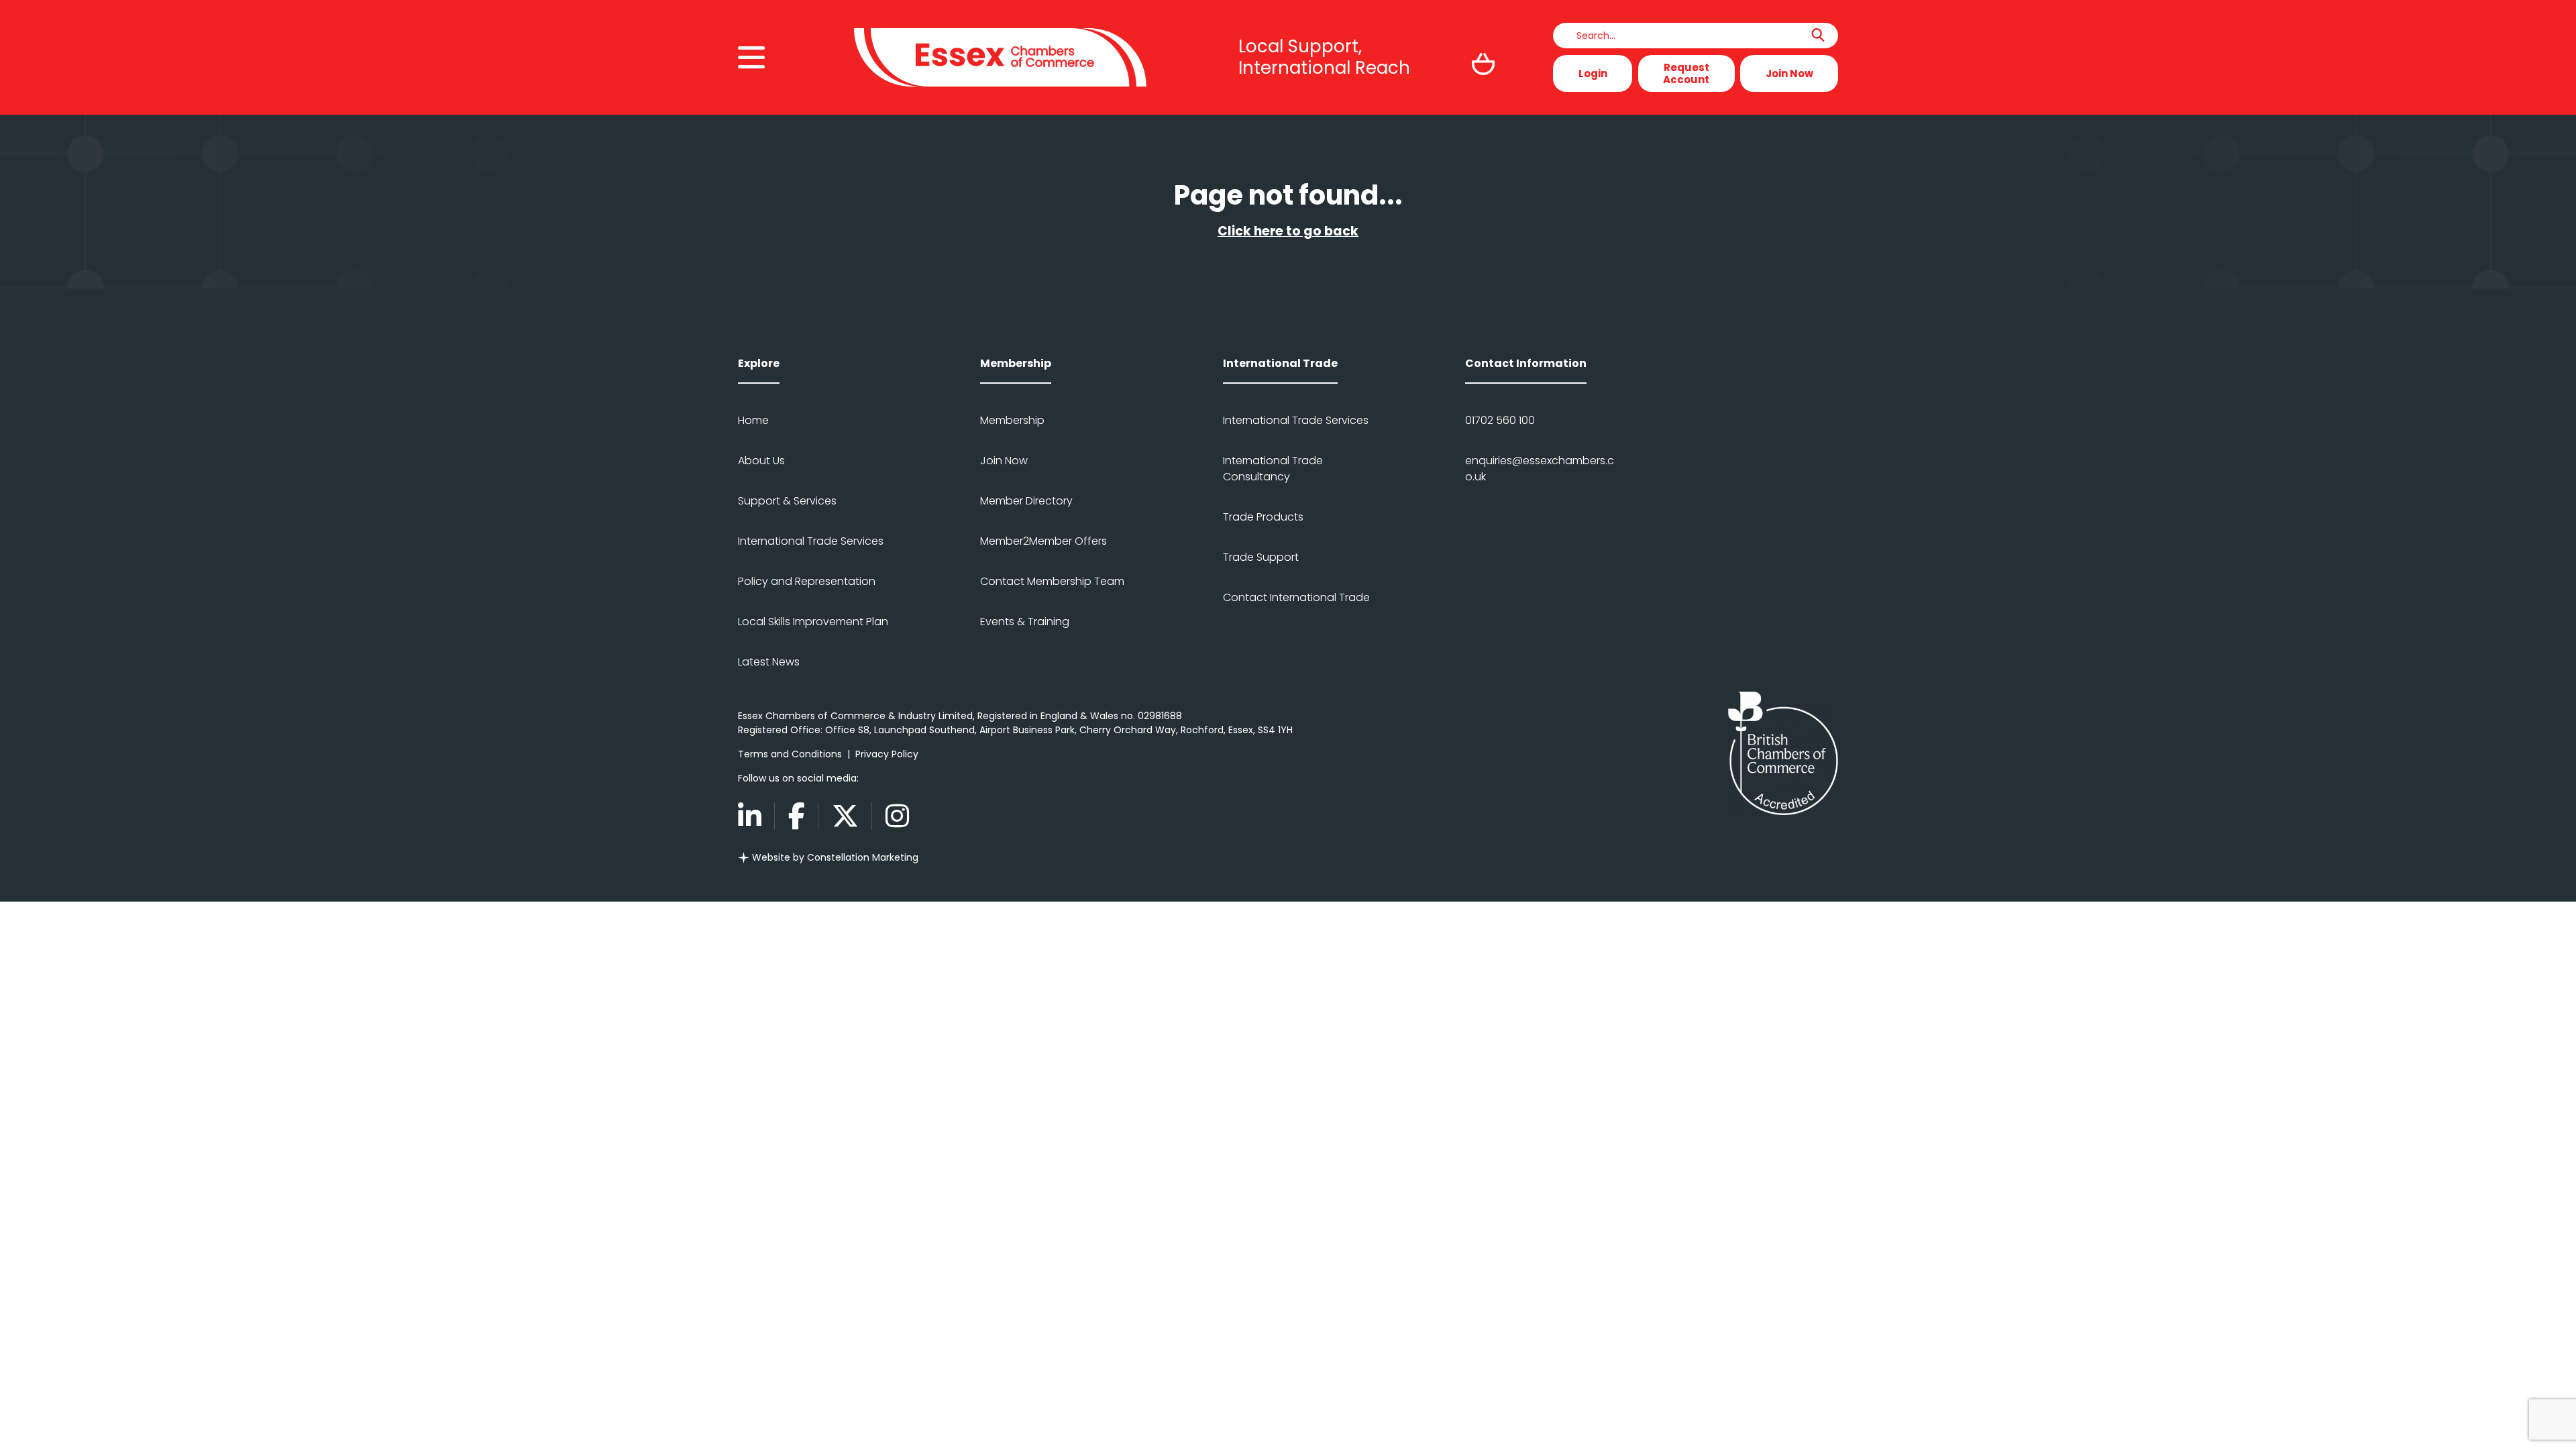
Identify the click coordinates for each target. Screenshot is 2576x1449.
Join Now (1789, 73)
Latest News (769, 662)
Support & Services (787, 501)
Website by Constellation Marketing (834, 857)
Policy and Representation (807, 581)
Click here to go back (1288, 231)
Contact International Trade (1296, 597)
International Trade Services (811, 541)
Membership (1012, 420)
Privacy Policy (887, 754)
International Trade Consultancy (1273, 469)
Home (753, 420)
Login (1593, 73)
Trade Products (1263, 517)
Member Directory (1026, 501)
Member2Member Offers (1043, 541)
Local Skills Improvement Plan (813, 622)
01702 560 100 (1500, 420)
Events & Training (1025, 622)
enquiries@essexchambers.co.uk (1540, 469)
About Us (761, 461)
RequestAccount (1686, 73)
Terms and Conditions (790, 754)
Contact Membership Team (1052, 581)
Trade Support (1261, 557)
